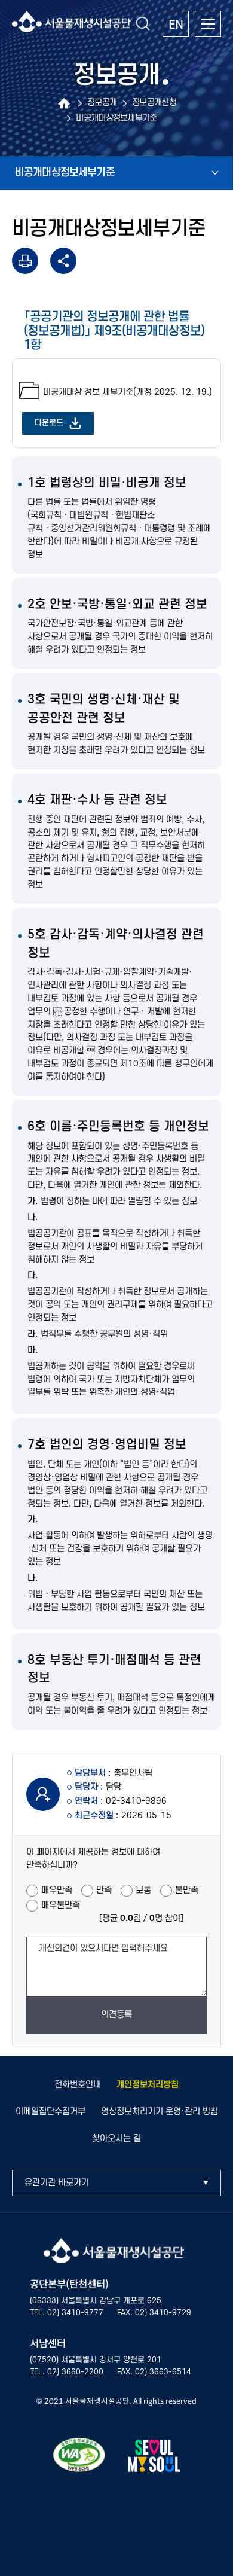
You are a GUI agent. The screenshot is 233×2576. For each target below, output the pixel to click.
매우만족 (57, 1890)
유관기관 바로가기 (57, 2183)
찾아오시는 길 (116, 2138)
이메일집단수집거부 (50, 2112)
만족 (104, 1890)
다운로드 (49, 423)
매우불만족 (61, 1905)
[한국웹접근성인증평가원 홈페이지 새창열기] (79, 2457)
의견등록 (116, 2015)
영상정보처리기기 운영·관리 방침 (160, 2112)
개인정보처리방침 (148, 2085)
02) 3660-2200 (75, 2372)
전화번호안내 (78, 2085)
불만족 (187, 1890)
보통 (143, 1890)
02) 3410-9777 (75, 2313)
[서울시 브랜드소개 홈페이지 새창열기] (154, 2458)
